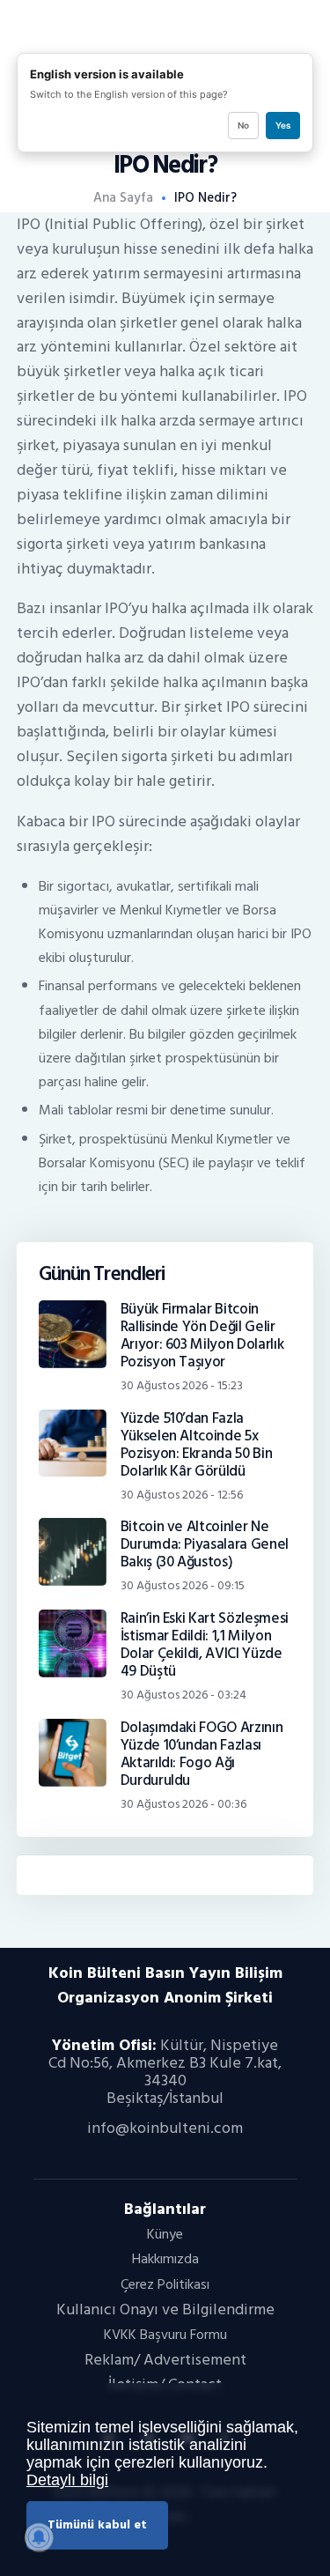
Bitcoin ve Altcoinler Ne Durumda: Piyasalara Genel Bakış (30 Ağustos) (205, 1544)
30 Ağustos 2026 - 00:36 (183, 1804)
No (243, 125)
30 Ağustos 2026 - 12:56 (182, 1495)
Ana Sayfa (123, 198)
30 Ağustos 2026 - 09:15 (183, 1585)
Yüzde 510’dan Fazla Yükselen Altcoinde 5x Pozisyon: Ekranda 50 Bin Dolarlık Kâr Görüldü (197, 1445)
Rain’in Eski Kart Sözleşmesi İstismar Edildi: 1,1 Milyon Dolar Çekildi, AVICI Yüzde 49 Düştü (205, 1645)
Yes (283, 125)
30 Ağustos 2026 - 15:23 (182, 1385)
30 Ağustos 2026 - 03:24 (183, 1695)
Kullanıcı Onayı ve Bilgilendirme (165, 2310)
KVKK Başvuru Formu (165, 2335)
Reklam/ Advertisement (165, 2360)
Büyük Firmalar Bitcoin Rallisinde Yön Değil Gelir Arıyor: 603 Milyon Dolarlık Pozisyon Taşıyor (202, 1336)
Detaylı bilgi (67, 2480)
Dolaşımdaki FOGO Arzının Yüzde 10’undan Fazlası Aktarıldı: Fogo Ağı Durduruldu (202, 1754)
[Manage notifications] (39, 2537)
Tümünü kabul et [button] (97, 2524)
